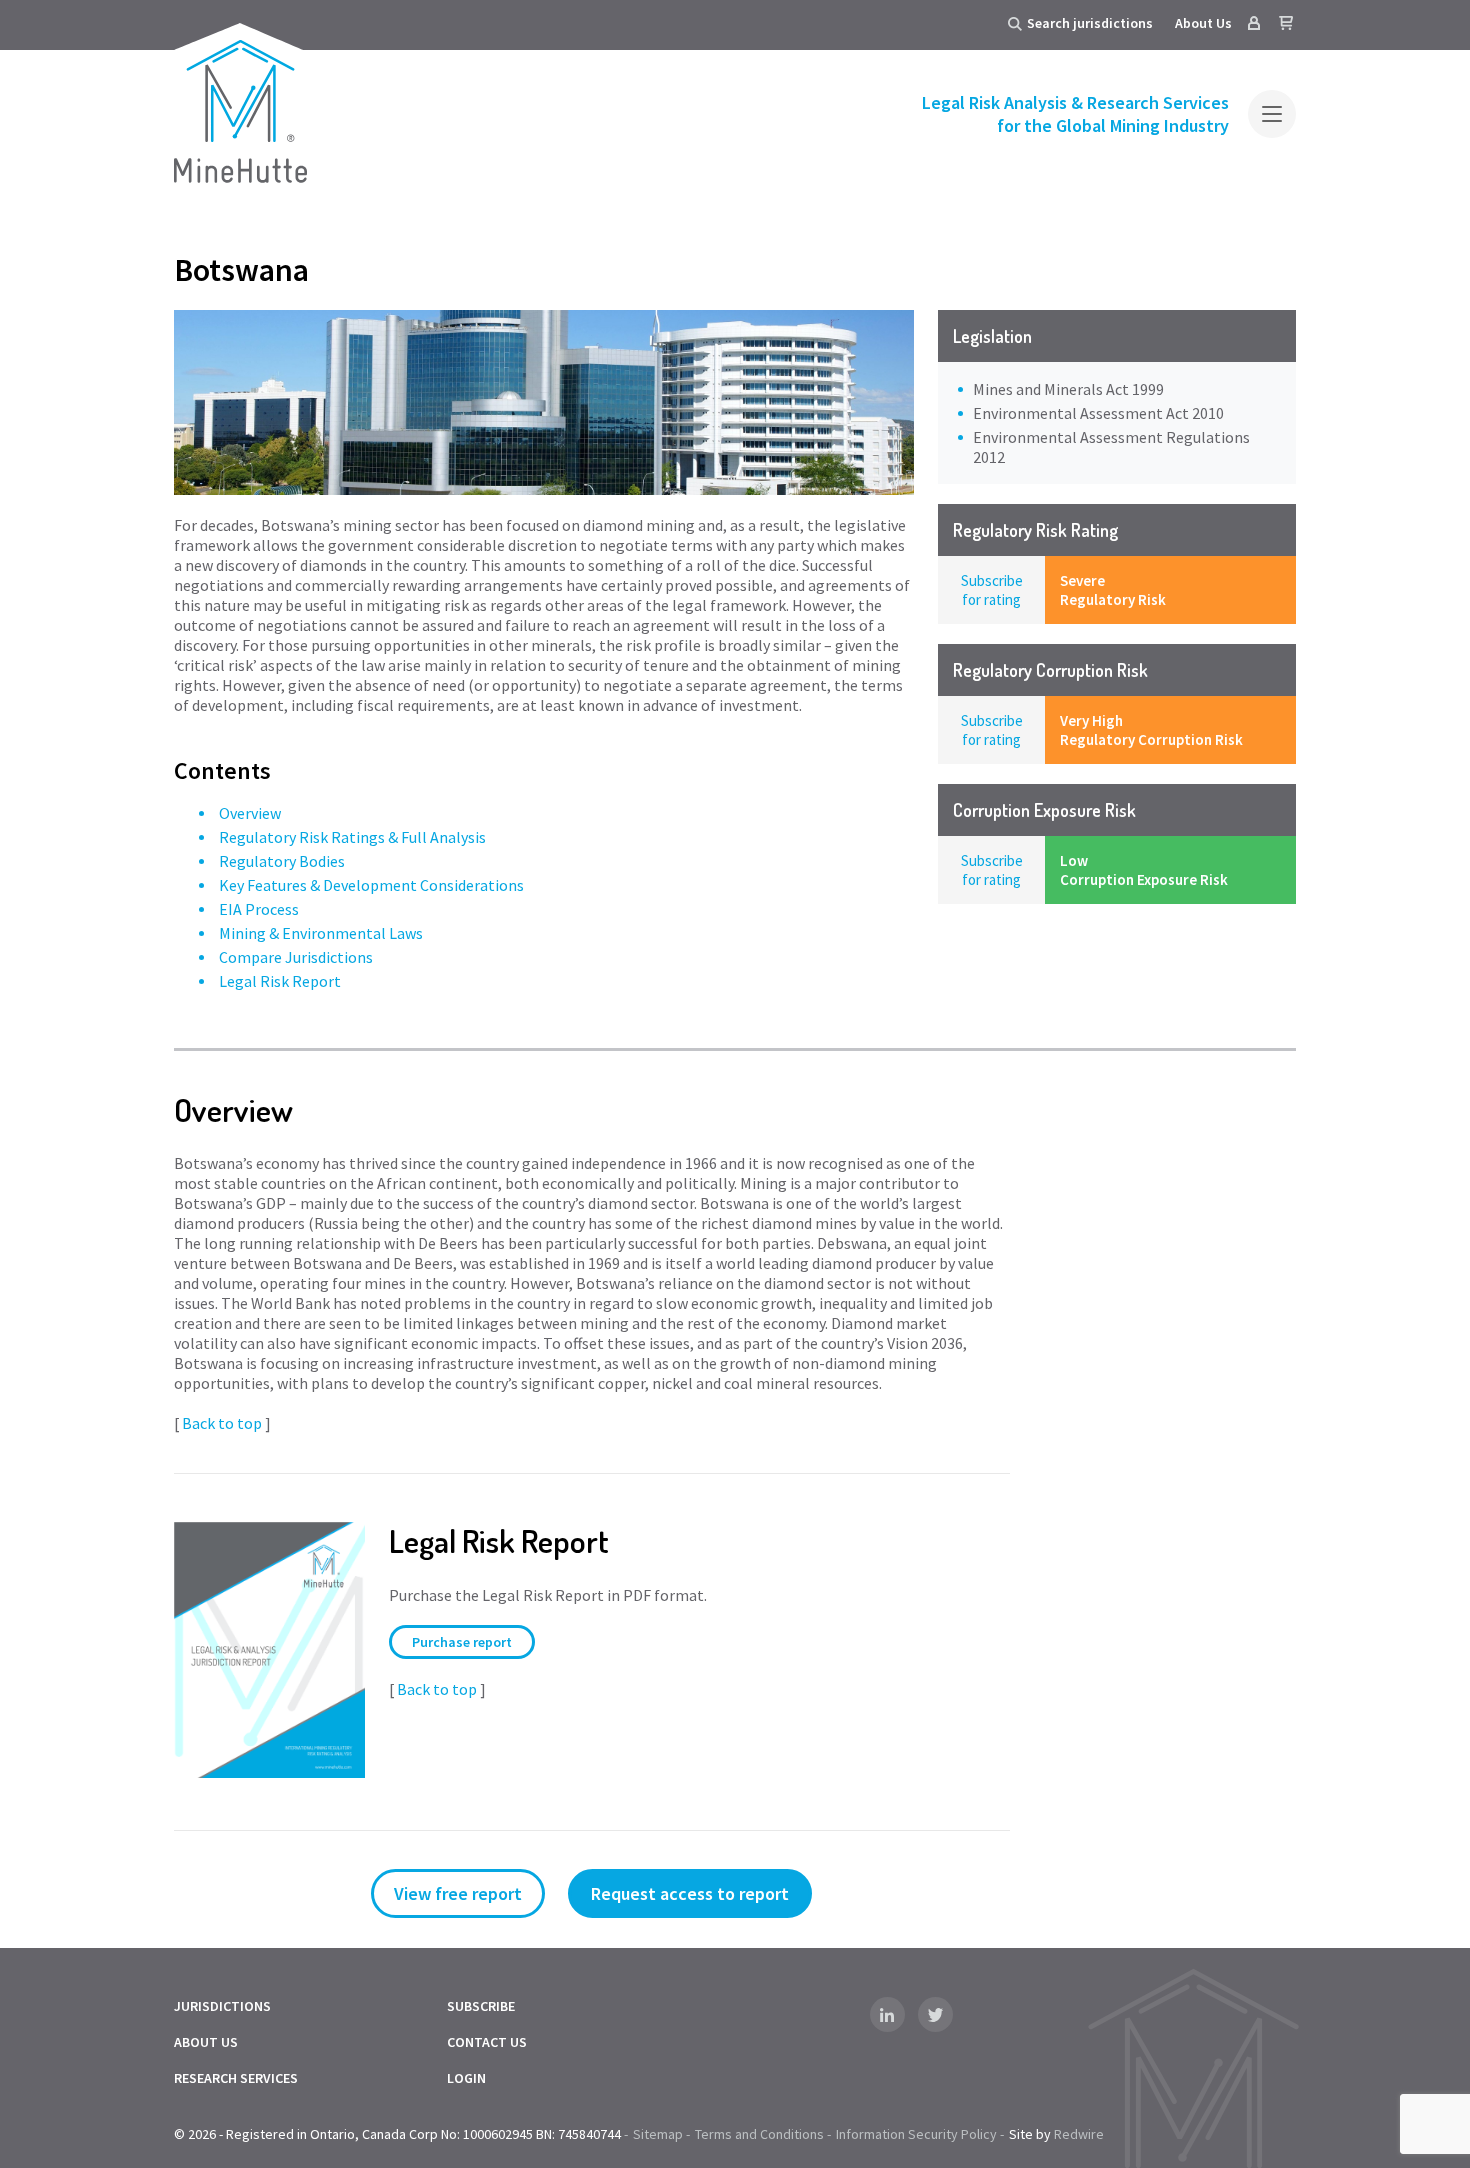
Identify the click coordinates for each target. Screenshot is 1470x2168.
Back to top (222, 1423)
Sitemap (658, 2134)
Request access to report (690, 1893)
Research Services (236, 2078)
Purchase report (462, 1642)
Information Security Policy (916, 2134)
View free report (458, 1893)
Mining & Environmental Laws (321, 933)
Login (466, 2078)
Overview (250, 813)
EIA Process (259, 909)
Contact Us (487, 2042)
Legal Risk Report (280, 981)
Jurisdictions (222, 2006)
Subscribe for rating (992, 590)
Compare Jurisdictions (296, 957)
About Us (1203, 23)
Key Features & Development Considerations (371, 885)
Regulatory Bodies (282, 861)
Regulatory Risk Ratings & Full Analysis (352, 837)
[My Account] (1254, 23)
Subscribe (481, 2006)
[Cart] (1286, 23)
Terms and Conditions (759, 2134)
